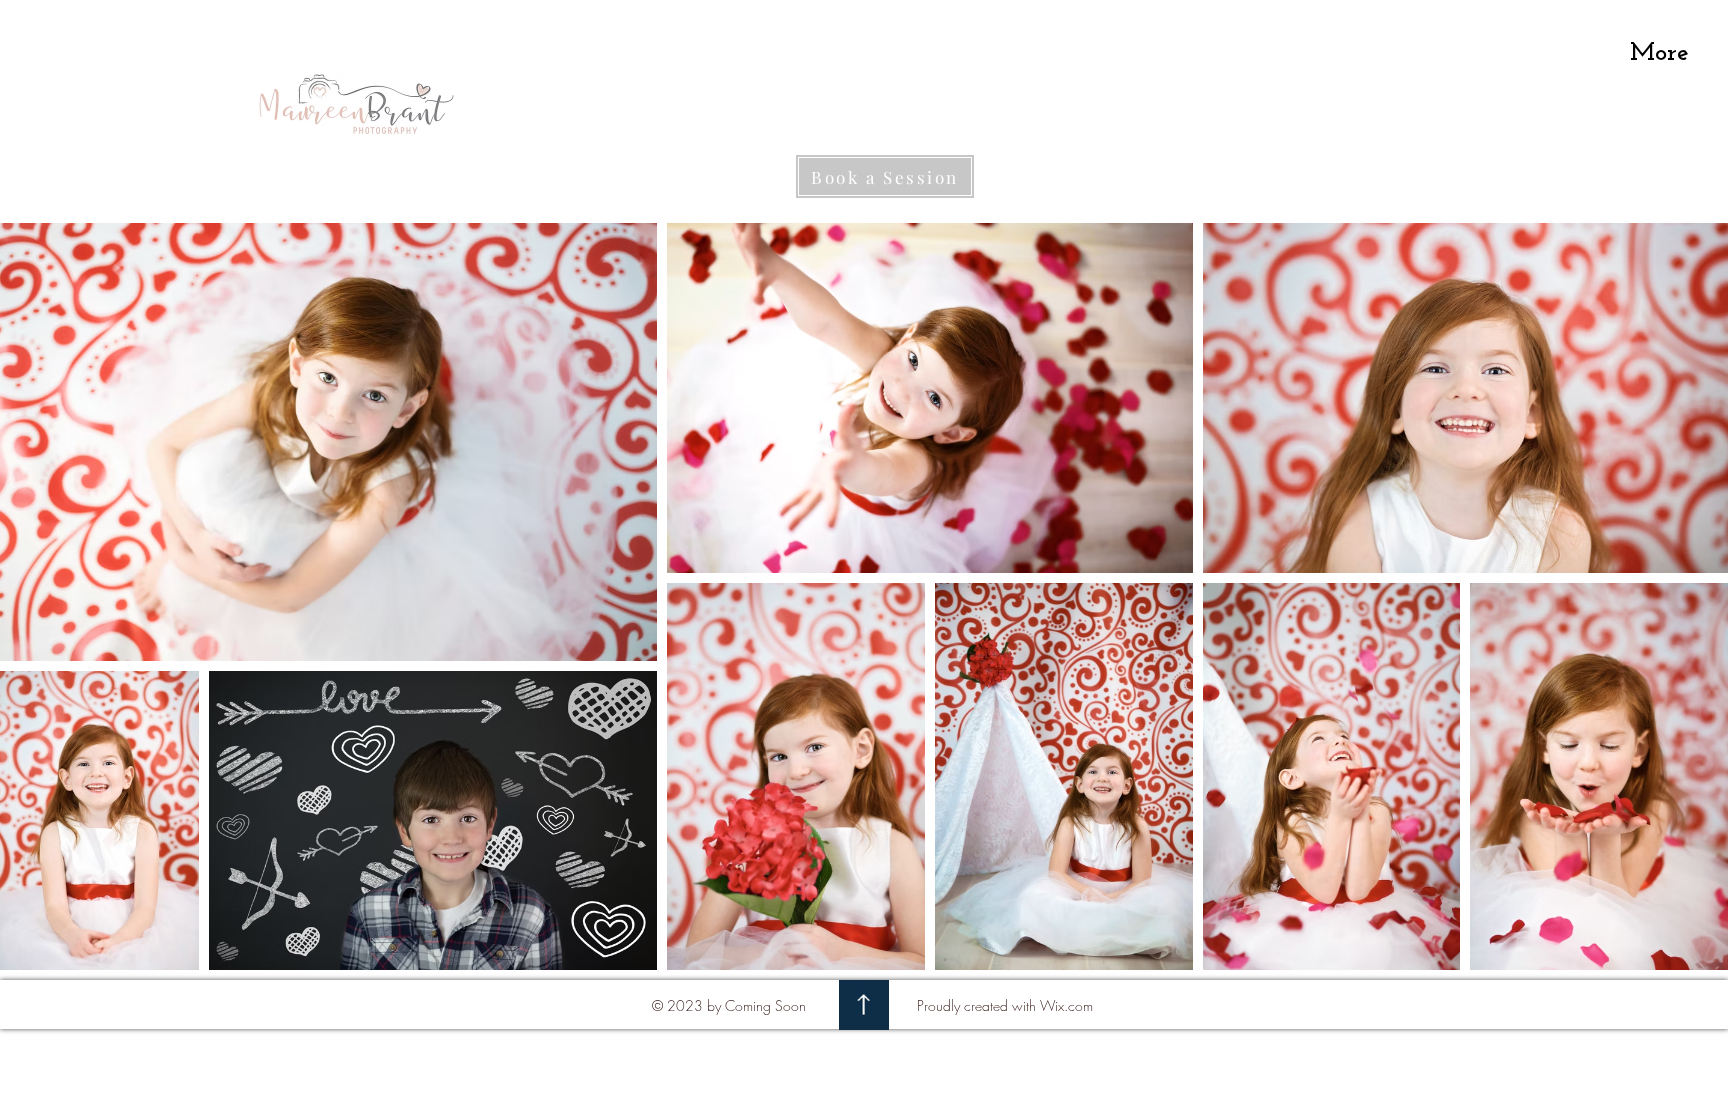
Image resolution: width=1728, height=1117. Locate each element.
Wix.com (1066, 1005)
